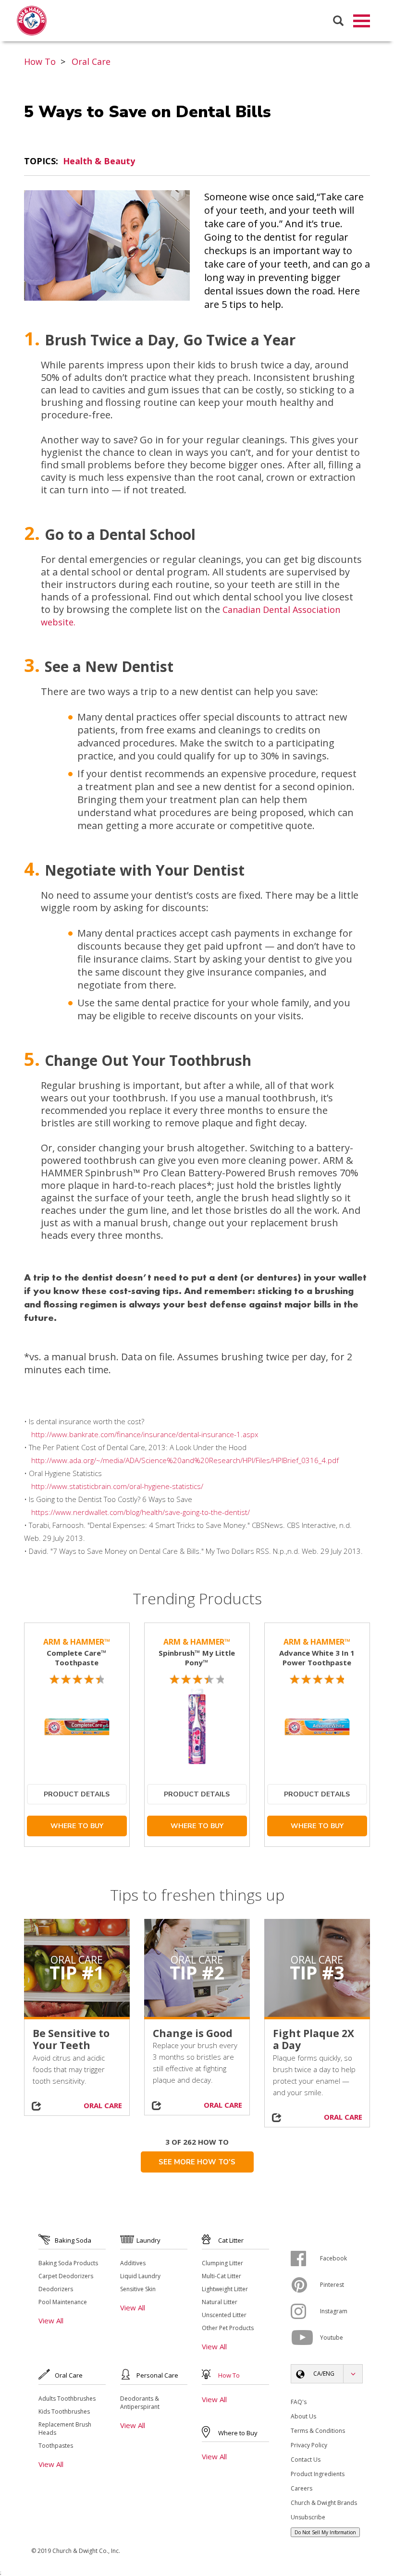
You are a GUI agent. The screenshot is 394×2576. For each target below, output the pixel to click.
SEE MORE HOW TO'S (197, 2162)
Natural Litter (220, 2302)
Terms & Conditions (318, 2431)
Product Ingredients (318, 2474)
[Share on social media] (37, 2106)
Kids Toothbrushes (64, 2411)
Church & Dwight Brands (324, 2503)
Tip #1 (77, 1972)
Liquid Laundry (140, 2276)
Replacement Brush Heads (65, 2429)
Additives (133, 2263)
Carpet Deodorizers (66, 2276)
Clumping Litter (222, 2263)
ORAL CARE (103, 2105)
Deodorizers (56, 2289)
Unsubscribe (308, 2517)
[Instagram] (305, 2311)
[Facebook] (305, 2259)
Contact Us (306, 2460)
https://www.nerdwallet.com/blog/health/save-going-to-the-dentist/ (141, 1512)
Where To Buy (77, 1826)
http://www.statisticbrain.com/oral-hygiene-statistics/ (117, 1486)
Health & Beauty (99, 161)
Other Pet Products (228, 2328)
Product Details (77, 1794)
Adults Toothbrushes (67, 2399)
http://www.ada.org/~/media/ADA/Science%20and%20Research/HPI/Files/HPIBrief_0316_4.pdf (185, 1460)
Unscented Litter (224, 2315)
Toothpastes (56, 2446)
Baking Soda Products (68, 2263)
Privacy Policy (309, 2445)
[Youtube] (305, 2338)
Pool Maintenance (63, 2302)
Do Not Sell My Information (325, 2532)
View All (51, 2320)
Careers (302, 2488)
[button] (327, 2374)
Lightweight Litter (225, 2289)
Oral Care (91, 61)
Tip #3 (317, 1972)
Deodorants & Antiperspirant (140, 2403)
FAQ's (299, 2402)
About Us (303, 2416)
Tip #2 (197, 1972)
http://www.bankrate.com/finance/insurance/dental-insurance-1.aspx (145, 1434)
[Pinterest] (305, 2285)
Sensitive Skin (138, 2289)
